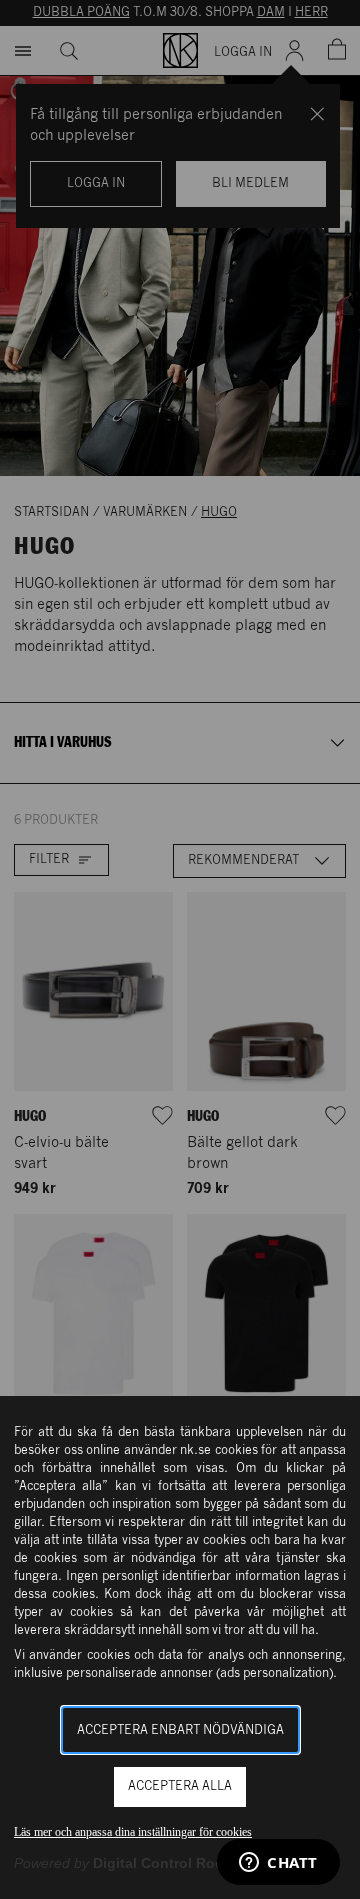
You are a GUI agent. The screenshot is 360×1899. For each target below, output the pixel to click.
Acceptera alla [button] (180, 1786)
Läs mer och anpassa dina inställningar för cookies (133, 1832)
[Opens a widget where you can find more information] (278, 1864)
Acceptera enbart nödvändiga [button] (180, 1730)
